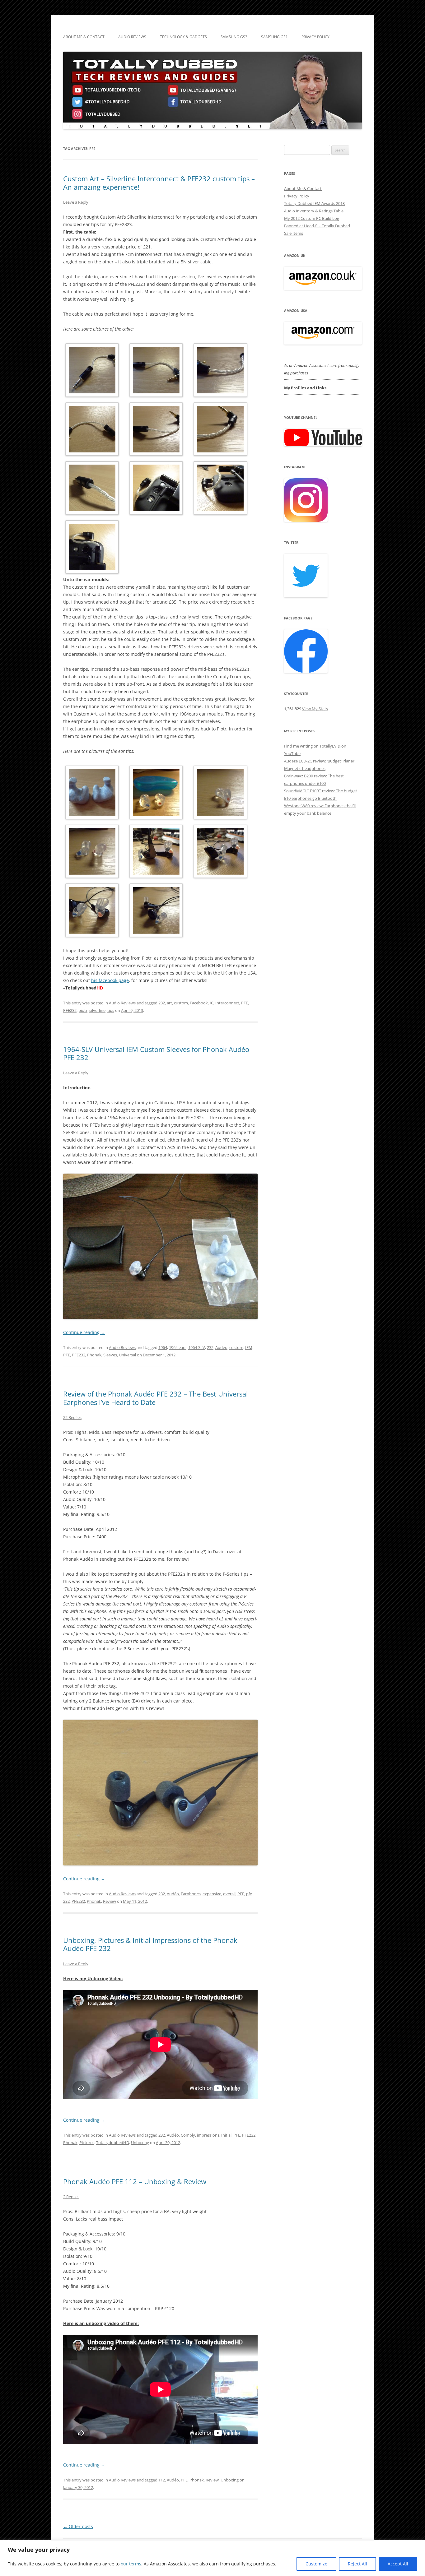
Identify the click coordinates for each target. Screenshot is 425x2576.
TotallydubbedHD (113, 2143)
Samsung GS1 (274, 37)
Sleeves (110, 1355)
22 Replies (72, 1417)
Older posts (78, 2526)
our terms (131, 2564)
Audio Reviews (132, 37)
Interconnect (227, 1003)
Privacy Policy (315, 37)
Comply (188, 2135)
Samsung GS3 (234, 37)
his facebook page (110, 980)
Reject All (357, 2564)
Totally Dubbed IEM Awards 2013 (314, 203)
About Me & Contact (84, 37)
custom (181, 1003)
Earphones (191, 1894)
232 (162, 1003)
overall (229, 1894)
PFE (245, 1003)
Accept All (398, 2564)
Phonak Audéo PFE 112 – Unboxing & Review (135, 2181)
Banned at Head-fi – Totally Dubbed (317, 226)
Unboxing (140, 2143)
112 (162, 2480)
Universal (127, 1355)
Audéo (221, 1347)
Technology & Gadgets (183, 37)
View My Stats (315, 709)
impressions (208, 2135)
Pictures (87, 2143)
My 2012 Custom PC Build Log (312, 218)
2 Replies (71, 2197)
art (169, 1003)
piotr (83, 1010)
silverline (97, 1010)
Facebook (199, 1003)
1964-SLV (197, 1347)
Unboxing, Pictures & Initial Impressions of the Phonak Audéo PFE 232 (150, 1944)
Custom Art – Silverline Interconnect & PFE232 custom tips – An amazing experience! (159, 183)
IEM (249, 1347)
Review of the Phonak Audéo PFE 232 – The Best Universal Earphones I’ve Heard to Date (156, 1398)
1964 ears (178, 1347)
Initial (226, 2135)
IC (212, 1003)
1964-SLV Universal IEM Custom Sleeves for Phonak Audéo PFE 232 (156, 1053)
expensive (212, 1894)
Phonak (94, 1355)
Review (110, 1901)
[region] (213, 2558)
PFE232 (70, 1010)
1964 (163, 1347)
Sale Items (294, 233)
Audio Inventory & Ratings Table (314, 211)
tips (111, 1010)
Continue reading (84, 1332)
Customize (316, 2564)
